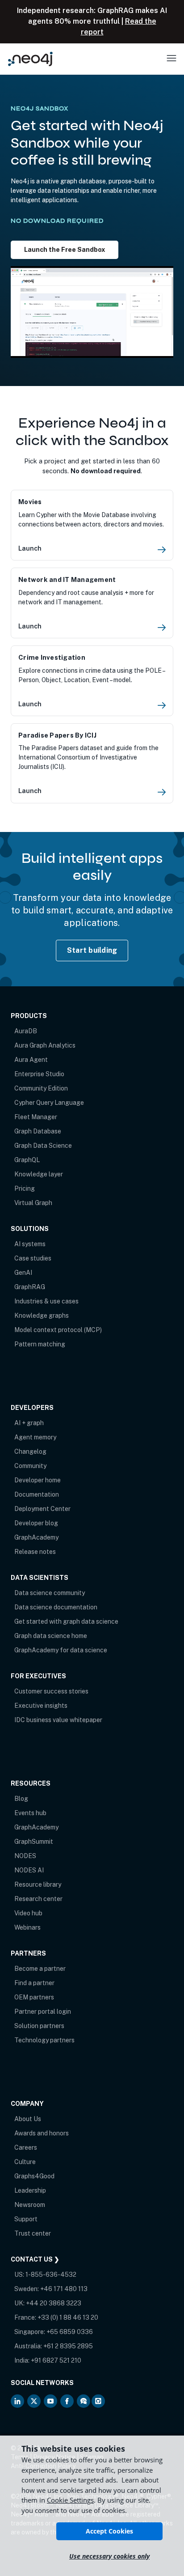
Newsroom (30, 2205)
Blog (21, 1799)
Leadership (30, 2190)
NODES (25, 1856)
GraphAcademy (36, 1537)
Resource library (38, 1884)
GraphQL (27, 1160)
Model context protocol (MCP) (58, 1330)
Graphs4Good (34, 2176)
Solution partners (39, 2026)
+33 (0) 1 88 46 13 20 (68, 2317)
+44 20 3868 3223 (54, 2303)
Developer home (38, 1480)
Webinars (27, 1927)
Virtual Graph (33, 1203)
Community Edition (41, 1088)
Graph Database (38, 1131)
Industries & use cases (46, 1301)
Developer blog (36, 1523)
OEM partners (34, 1997)
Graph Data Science (43, 1146)
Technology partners (44, 2040)
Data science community (50, 1593)
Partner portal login (43, 2012)
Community (30, 1466)
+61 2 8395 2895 (68, 2346)
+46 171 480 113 (64, 2289)
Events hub (30, 1813)
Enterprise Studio (39, 1074)
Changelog (30, 1451)
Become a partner (40, 1969)
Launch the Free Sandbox (65, 249)
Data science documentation (56, 1607)
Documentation (37, 1494)
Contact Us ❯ (35, 2259)
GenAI (23, 1273)
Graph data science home (51, 1636)
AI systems (30, 1244)
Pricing (25, 1188)
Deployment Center (42, 1509)
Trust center (33, 2233)
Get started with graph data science (66, 1621)
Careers (26, 2147)
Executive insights (41, 1706)
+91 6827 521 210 (56, 2360)
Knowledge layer (39, 1174)
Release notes (35, 1552)
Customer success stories (51, 1691)
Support (26, 2219)
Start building (92, 950)
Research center (38, 1899)
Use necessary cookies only (109, 2556)
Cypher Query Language (49, 1103)
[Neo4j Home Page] (30, 59)
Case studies (33, 1258)
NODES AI (29, 1870)
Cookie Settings (70, 2500)
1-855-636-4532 (51, 2275)
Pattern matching (40, 1344)
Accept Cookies (109, 2531)
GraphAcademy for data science (61, 1650)
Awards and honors (42, 2133)
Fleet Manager (36, 1117)
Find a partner (34, 1983)
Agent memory (35, 1437)
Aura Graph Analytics (45, 1045)
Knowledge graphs (42, 1316)
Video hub (28, 1913)
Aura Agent (31, 1060)
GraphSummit (34, 1842)
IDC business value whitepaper (58, 1720)
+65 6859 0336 (70, 2332)
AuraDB (26, 1031)
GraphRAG (30, 1287)
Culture (25, 2162)
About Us (28, 2119)
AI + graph (29, 1423)
